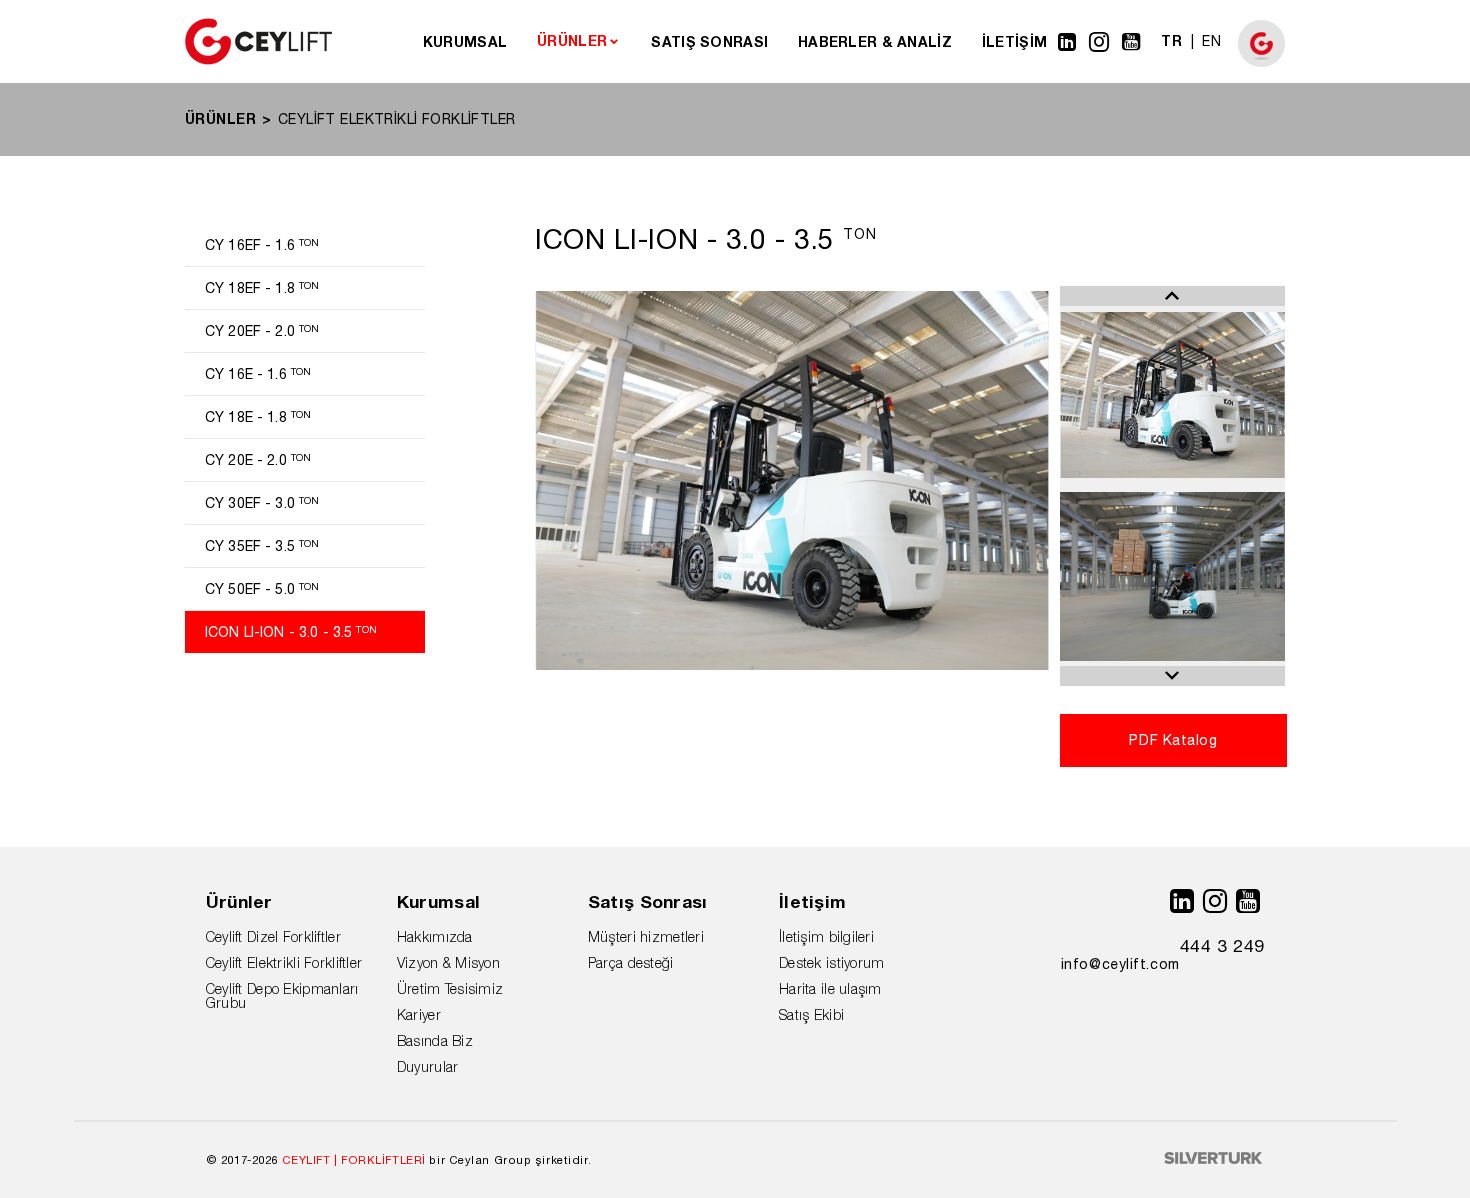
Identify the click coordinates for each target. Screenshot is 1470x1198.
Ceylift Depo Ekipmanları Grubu (282, 995)
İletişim (812, 901)
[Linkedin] (1067, 41)
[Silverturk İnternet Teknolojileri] (1214, 1159)
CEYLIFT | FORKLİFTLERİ (354, 1159)
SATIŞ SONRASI (709, 41)
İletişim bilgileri (826, 936)
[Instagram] (1099, 41)
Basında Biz (435, 1040)
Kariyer (419, 1014)
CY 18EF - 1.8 (262, 288)
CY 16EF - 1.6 (262, 245)
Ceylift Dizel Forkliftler (273, 936)
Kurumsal (438, 901)
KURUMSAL (465, 41)
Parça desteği (631, 962)
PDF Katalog (1173, 740)
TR (1171, 40)
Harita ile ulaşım (830, 988)
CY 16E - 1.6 (258, 374)
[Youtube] (1131, 41)
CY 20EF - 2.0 (262, 331)
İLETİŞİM (1014, 41)
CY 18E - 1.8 (258, 417)
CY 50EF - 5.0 (262, 589)
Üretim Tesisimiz (450, 988)
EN (1211, 41)
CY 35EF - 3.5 (262, 546)
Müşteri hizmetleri (646, 936)
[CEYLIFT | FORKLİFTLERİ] (258, 60)
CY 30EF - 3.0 (262, 503)
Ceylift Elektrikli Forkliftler (284, 962)
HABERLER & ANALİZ (875, 41)
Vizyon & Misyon (448, 962)
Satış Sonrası (648, 901)
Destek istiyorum (831, 962)
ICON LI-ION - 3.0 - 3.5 (291, 632)
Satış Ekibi (811, 1014)
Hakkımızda (435, 936)
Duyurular (428, 1066)
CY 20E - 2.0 (258, 460)
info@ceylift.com (1120, 964)
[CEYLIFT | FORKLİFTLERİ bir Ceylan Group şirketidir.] (1261, 62)
